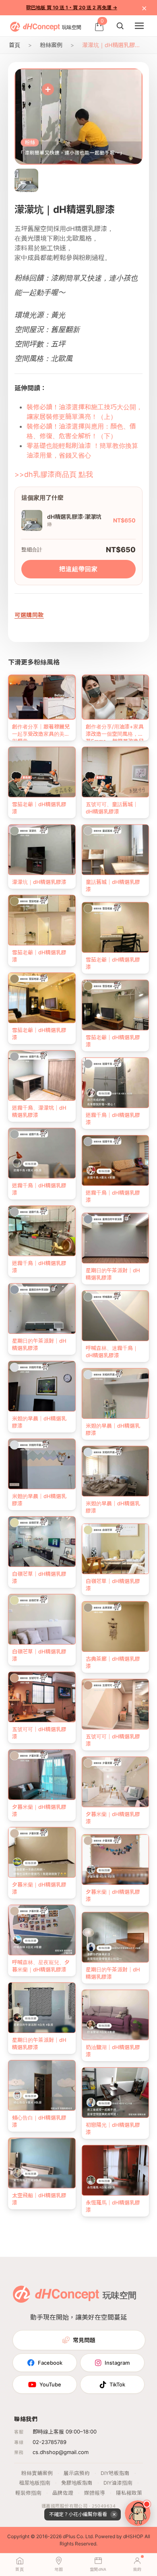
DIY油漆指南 (118, 2483)
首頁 (14, 45)
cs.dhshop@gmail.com (61, 2452)
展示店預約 (77, 2473)
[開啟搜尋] (120, 26)
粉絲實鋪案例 (37, 2473)
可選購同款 (29, 615)
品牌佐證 (63, 2493)
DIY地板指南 (115, 2473)
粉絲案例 (51, 45)
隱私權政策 (129, 2493)
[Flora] (138, 2513)
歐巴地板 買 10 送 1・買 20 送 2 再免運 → (72, 7)
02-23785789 (50, 2442)
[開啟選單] (139, 26)
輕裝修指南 (28, 2493)
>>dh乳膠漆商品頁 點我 (54, 474)
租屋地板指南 (35, 2483)
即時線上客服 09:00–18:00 (65, 2432)
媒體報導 (95, 2493)
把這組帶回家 (78, 569)
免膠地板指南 (77, 2483)
